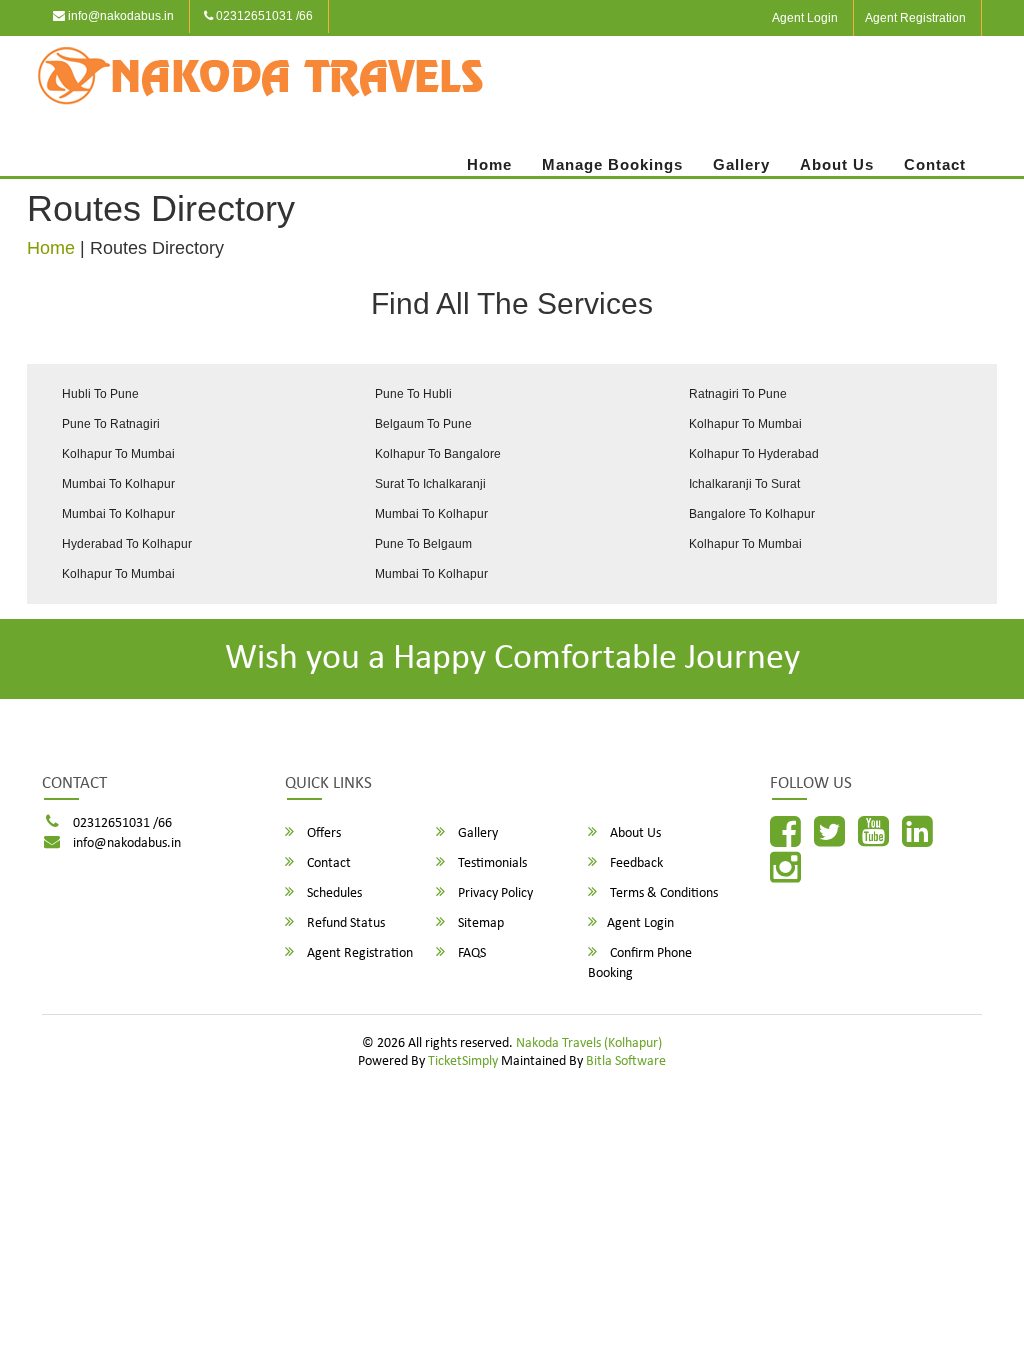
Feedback (635, 863)
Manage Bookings (612, 164)
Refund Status (344, 923)
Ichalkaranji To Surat (744, 484)
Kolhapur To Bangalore (438, 454)
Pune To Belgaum (423, 544)
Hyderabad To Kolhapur (127, 544)
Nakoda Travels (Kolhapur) (589, 1043)
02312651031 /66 (263, 16)
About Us (837, 164)
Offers (322, 833)
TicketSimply (463, 1061)
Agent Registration (915, 18)
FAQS (470, 953)
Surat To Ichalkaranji (430, 484)
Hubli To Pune (100, 394)
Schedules (333, 893)
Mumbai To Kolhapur (118, 484)
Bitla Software (626, 1061)
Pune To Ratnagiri (111, 424)
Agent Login (805, 18)
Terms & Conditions (662, 893)
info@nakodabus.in (119, 16)
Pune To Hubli (413, 394)
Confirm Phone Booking (640, 963)
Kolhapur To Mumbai (745, 424)
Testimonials (491, 863)
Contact (935, 164)
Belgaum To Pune (423, 424)
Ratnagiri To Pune (738, 394)
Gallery (741, 164)
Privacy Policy (494, 893)
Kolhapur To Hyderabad (754, 454)
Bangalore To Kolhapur (752, 514)
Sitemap (479, 923)
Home (489, 164)
